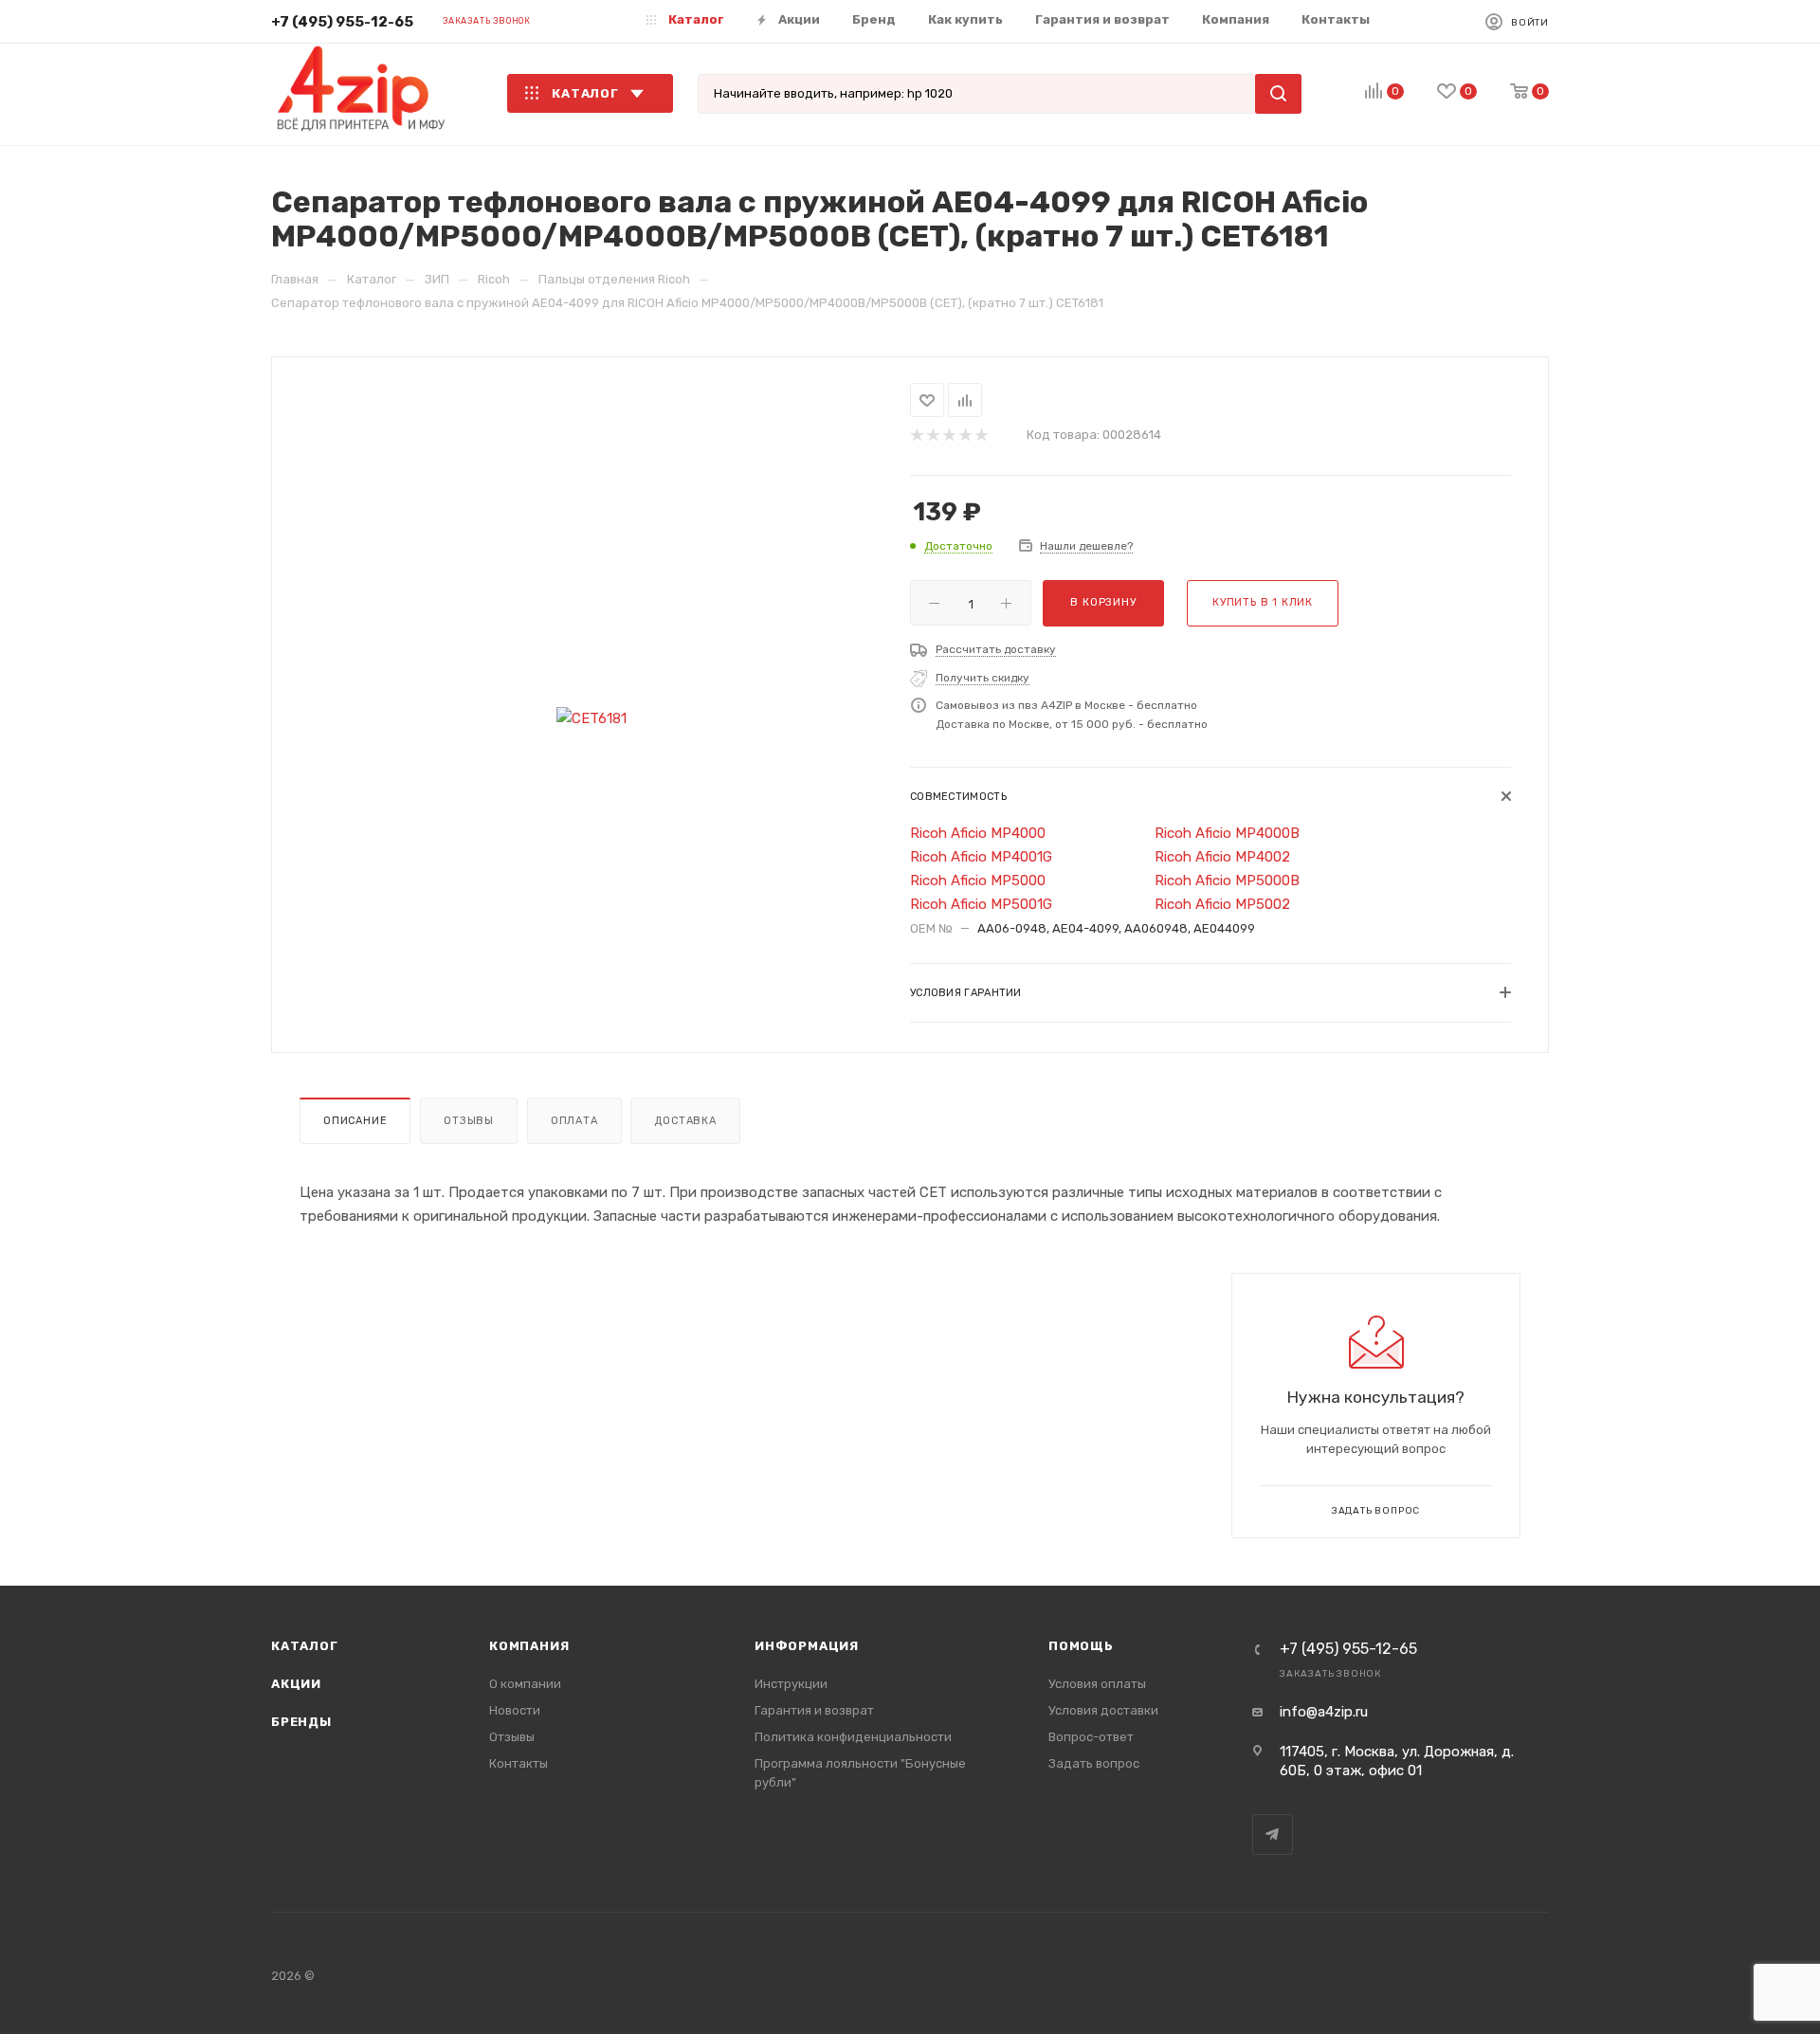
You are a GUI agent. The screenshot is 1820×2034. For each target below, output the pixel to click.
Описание (355, 1121)
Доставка (685, 1121)
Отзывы (469, 1121)
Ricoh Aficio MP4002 (1222, 857)
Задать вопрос (1094, 1763)
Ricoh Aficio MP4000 (978, 833)
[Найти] (1278, 94)
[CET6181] (591, 719)
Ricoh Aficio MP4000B (1227, 833)
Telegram (1273, 1834)
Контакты (519, 1763)
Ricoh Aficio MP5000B (1227, 881)
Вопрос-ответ (1091, 1737)
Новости (515, 1710)
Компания (529, 1646)
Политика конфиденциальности (853, 1737)
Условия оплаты (1097, 1684)
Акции (296, 1684)
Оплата (574, 1121)
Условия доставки (1103, 1710)
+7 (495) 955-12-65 (342, 22)
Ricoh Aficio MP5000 (978, 881)
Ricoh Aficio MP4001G (981, 857)
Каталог (305, 1646)
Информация (807, 1646)
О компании (525, 1684)
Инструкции (791, 1684)
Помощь (1081, 1646)
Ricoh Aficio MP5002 (1222, 904)
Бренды (301, 1722)
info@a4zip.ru (1324, 1712)
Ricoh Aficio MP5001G (981, 904)
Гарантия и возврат (814, 1710)
